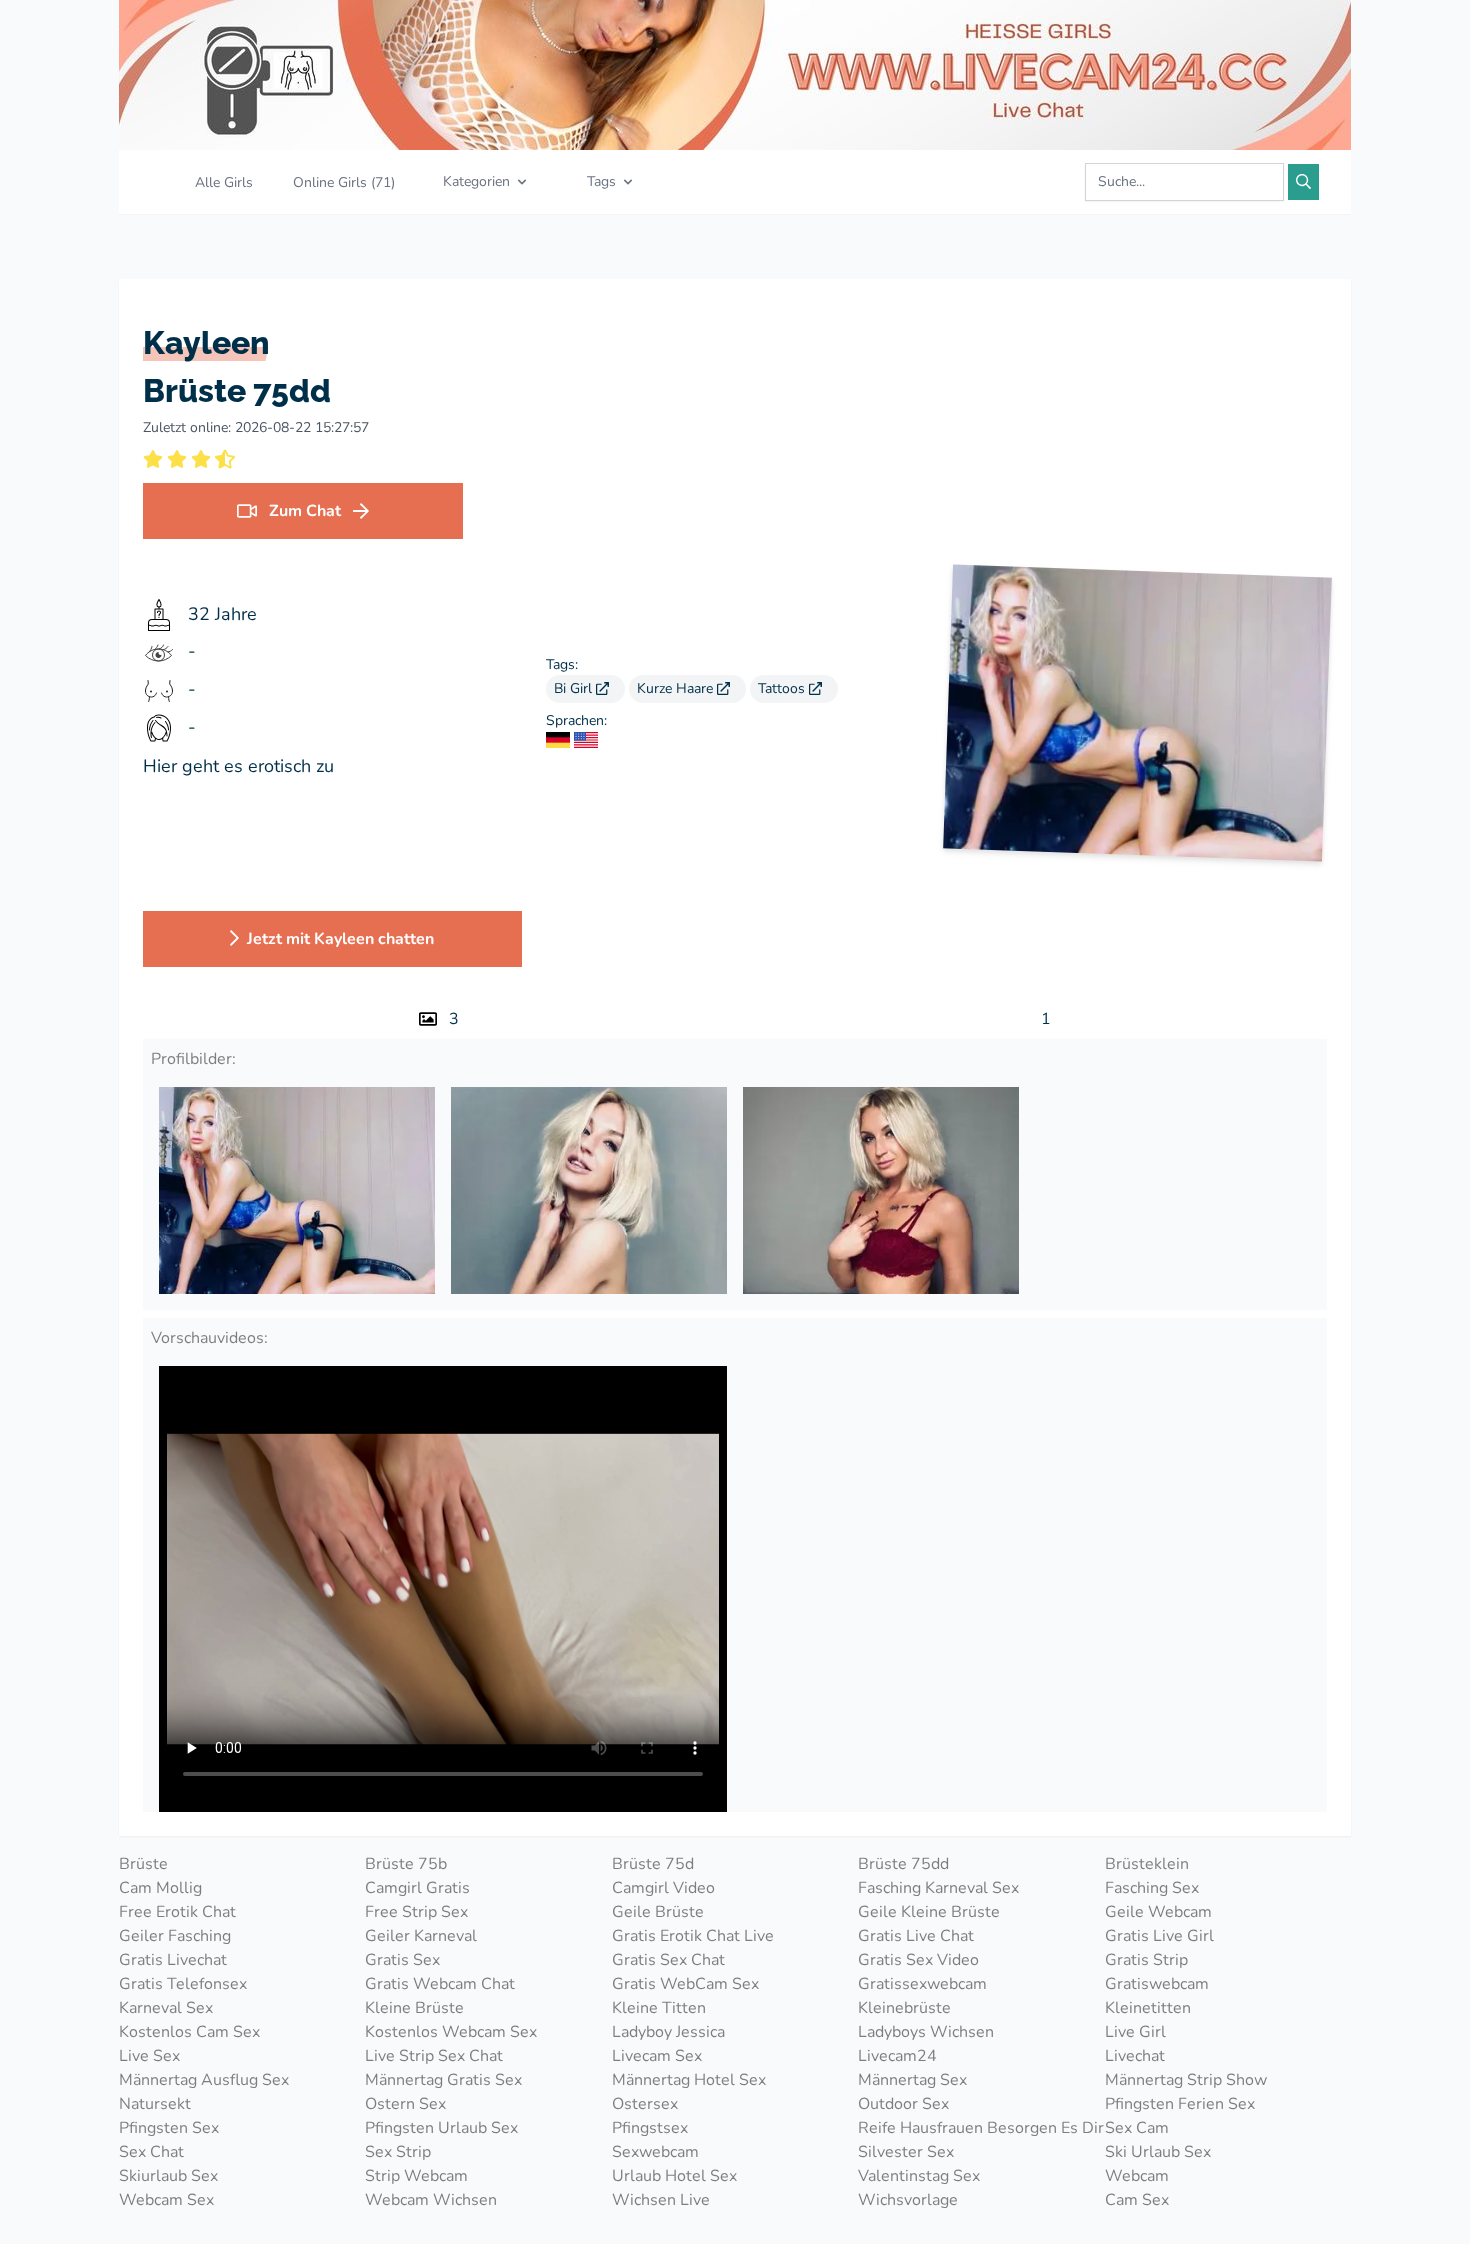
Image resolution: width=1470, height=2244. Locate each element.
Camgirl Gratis (417, 1888)
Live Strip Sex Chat (434, 2056)
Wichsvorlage (908, 2200)
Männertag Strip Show (1186, 2080)
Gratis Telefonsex (183, 1984)
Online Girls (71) (344, 182)
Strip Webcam (416, 2176)
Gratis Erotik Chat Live (693, 1936)
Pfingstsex (650, 2128)
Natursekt (155, 2104)
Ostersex (645, 2104)
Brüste (143, 1864)
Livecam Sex (657, 2056)
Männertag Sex (912, 2080)
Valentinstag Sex (919, 2176)
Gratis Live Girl (1159, 1936)
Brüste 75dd (903, 1864)
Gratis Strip (1146, 1960)
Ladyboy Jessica (668, 2032)
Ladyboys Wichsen (926, 2032)
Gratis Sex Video (918, 1960)
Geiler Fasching (175, 1936)
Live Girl (1135, 2032)
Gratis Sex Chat (668, 1960)
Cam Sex (1137, 2200)
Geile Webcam (1158, 1912)
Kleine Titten (659, 2008)
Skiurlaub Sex (168, 2176)
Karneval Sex (166, 2008)
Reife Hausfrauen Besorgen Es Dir (981, 2128)
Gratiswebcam (1157, 1984)
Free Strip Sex (416, 1912)
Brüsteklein (1147, 1864)
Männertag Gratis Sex (443, 2080)
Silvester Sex (906, 2152)
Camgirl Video (663, 1888)
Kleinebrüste (904, 2008)
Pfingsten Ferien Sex (1180, 2104)
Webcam (1137, 2176)
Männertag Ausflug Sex (204, 2080)
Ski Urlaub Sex (1158, 2152)
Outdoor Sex (903, 2104)
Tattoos (783, 688)
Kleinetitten (1148, 2008)
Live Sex (149, 2056)
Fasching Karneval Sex (938, 1888)
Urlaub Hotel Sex (674, 2176)
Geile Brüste (658, 1912)
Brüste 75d (653, 1864)
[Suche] (1303, 182)
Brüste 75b (406, 1864)
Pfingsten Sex (169, 2128)
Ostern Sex (405, 2104)
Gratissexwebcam (922, 1984)
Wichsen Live (661, 2200)
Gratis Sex (402, 1960)
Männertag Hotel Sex (689, 2080)
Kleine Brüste (414, 2008)
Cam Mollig (160, 1888)
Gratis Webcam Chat (440, 1984)
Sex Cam (1137, 2128)
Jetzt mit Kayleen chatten (340, 939)
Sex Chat (151, 2152)
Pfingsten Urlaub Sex (441, 2128)
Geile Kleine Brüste (929, 1912)
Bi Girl (575, 688)
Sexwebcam (655, 2152)
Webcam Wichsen (431, 2200)
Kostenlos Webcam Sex (451, 2032)
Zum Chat (305, 511)
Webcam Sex (166, 2200)
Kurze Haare (677, 688)
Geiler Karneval (421, 1936)
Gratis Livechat (173, 1960)
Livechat (1135, 2056)
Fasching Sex (1152, 1888)
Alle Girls (224, 182)
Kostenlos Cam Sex (189, 2032)
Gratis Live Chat (916, 1936)
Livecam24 (897, 2056)
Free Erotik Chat (177, 1912)
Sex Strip (398, 2152)
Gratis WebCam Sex (685, 1984)
